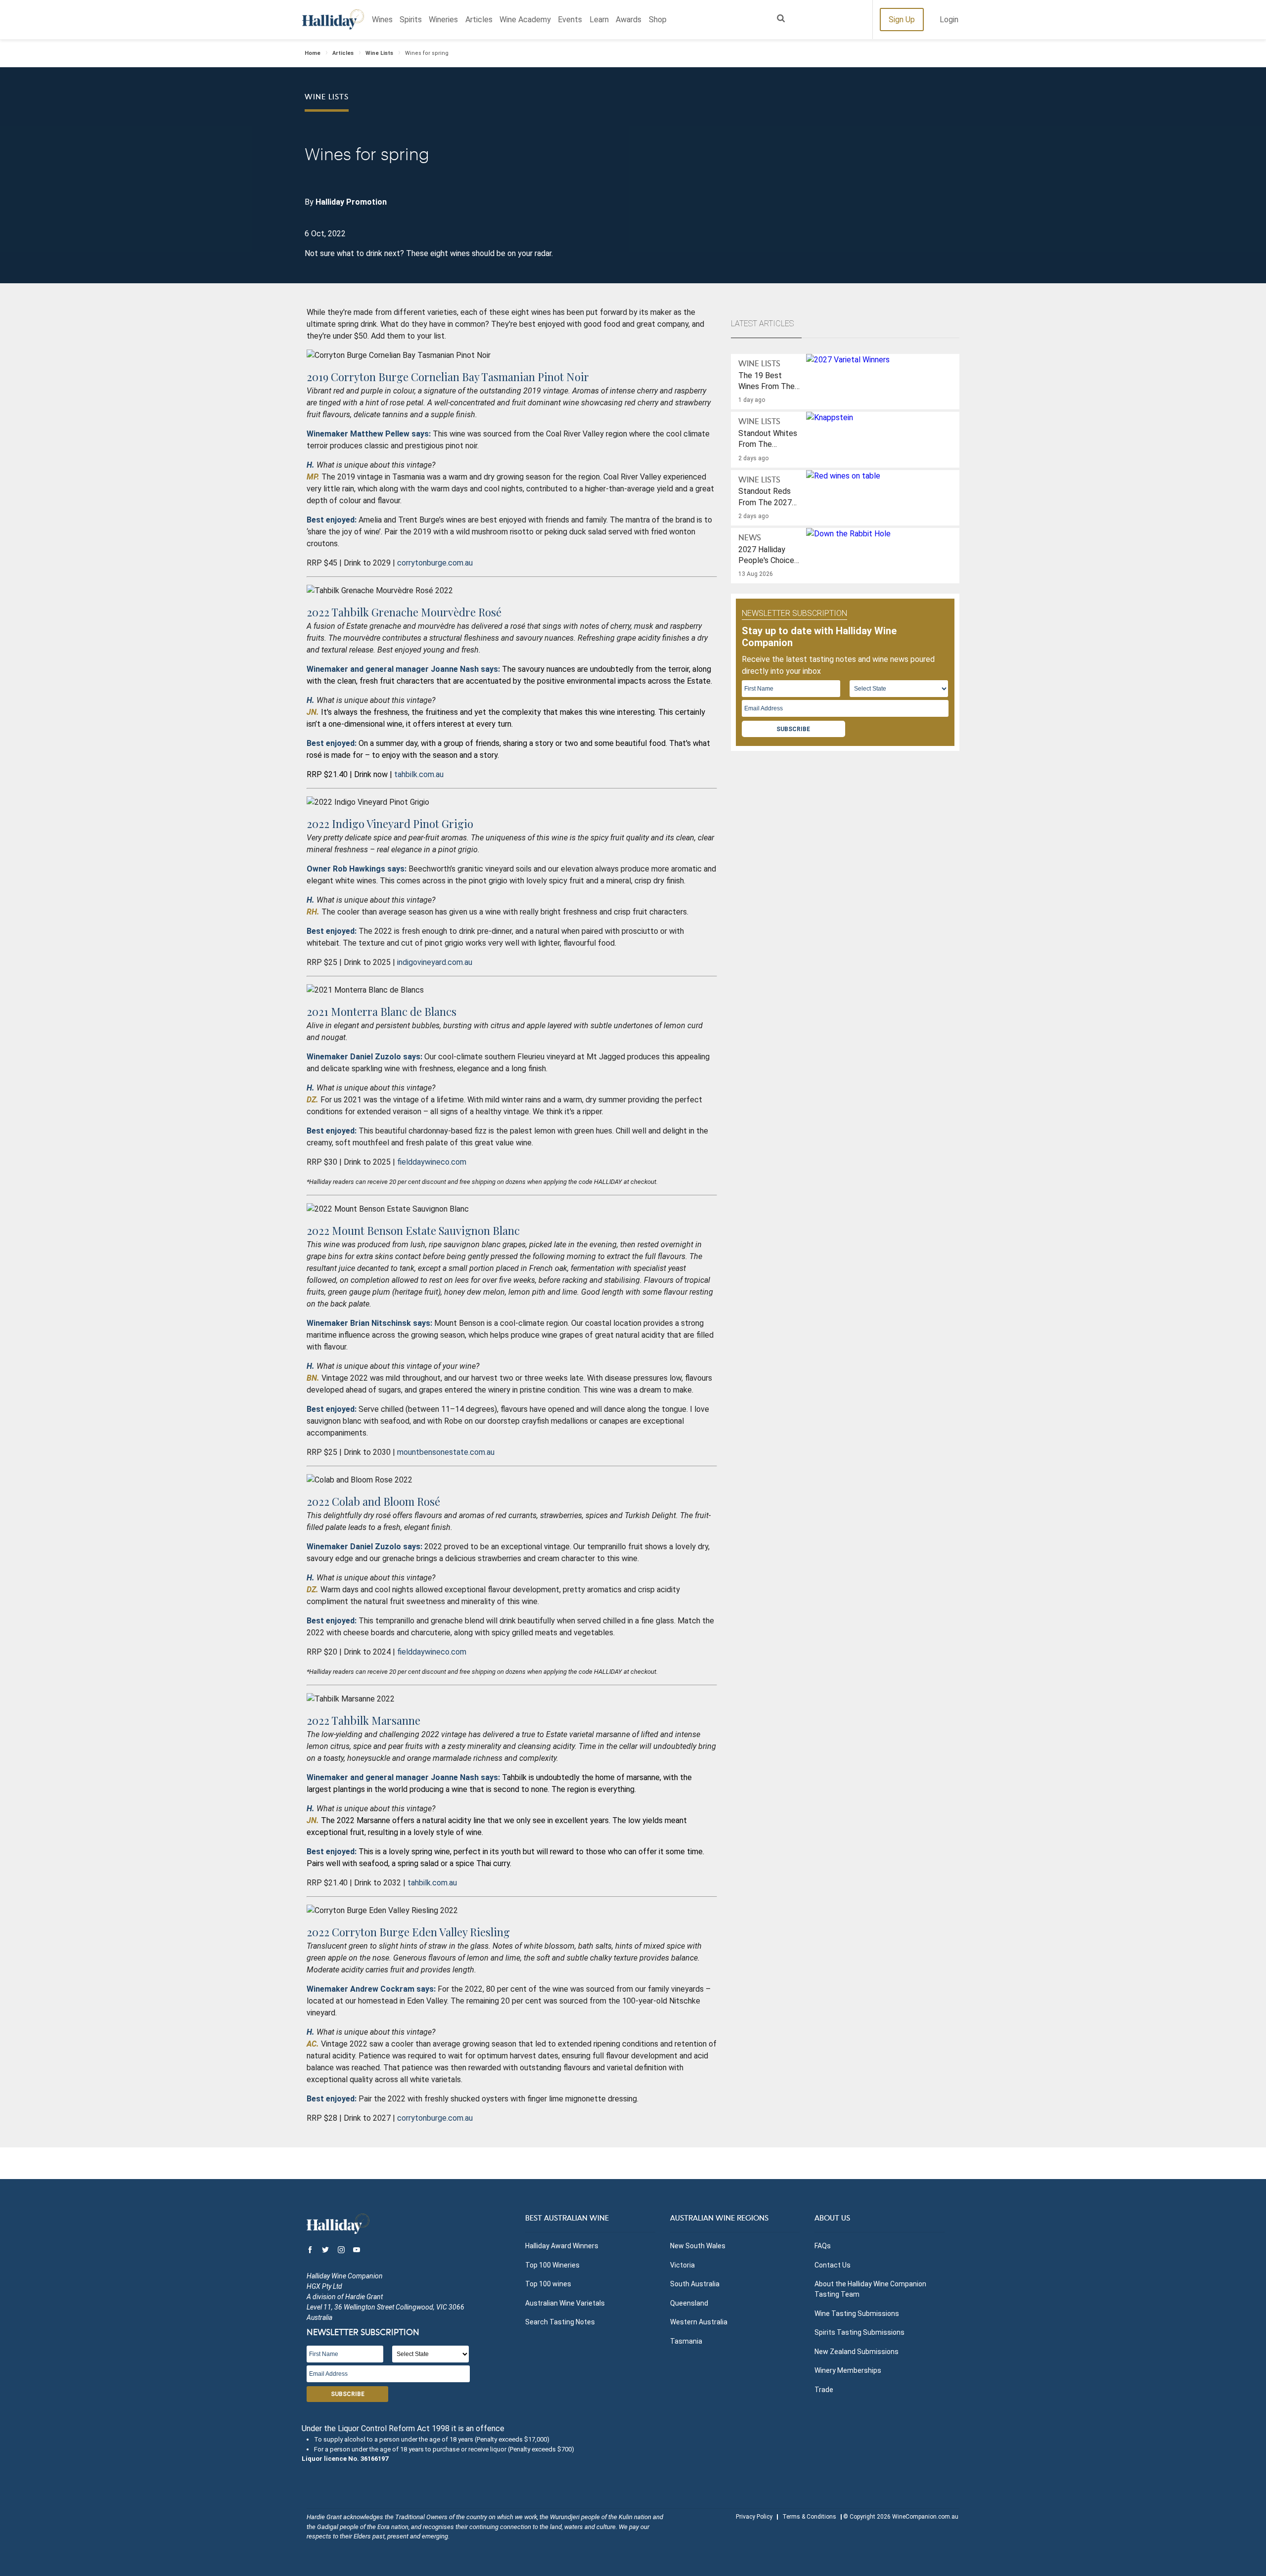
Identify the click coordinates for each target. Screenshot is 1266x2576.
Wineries (443, 20)
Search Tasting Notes (560, 2322)
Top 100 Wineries (552, 2265)
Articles (479, 20)
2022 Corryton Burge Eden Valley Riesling (408, 1932)
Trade (824, 2390)
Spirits (411, 20)
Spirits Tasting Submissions (859, 2332)
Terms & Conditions (809, 2517)
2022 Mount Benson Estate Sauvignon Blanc (413, 1230)
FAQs (823, 2246)
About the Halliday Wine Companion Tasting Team (870, 2289)
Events (570, 20)
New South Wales (698, 2246)
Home (313, 53)
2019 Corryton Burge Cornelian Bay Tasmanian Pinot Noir (448, 377)
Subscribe (793, 729)
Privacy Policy (754, 2517)
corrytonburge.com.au (435, 563)
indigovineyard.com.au (435, 962)
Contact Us (833, 2265)
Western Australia (699, 2322)
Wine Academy (525, 20)
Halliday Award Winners (562, 2246)
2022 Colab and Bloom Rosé (373, 1501)
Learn (599, 20)
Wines (382, 20)
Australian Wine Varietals (565, 2303)
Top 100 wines (548, 2284)
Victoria (682, 2265)
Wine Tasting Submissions (857, 2314)
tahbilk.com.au (419, 774)
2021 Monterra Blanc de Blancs (382, 1011)
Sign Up (902, 20)
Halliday (333, 20)
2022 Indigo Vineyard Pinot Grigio (390, 824)
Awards (629, 20)
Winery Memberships (848, 2370)
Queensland (689, 2303)
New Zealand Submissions (857, 2352)
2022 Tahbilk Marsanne (363, 1720)
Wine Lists (379, 53)
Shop (658, 20)
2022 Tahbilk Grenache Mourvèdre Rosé (404, 612)
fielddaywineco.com (432, 1162)
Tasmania (686, 2341)
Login (949, 20)
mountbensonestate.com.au (446, 1452)
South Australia (695, 2284)
